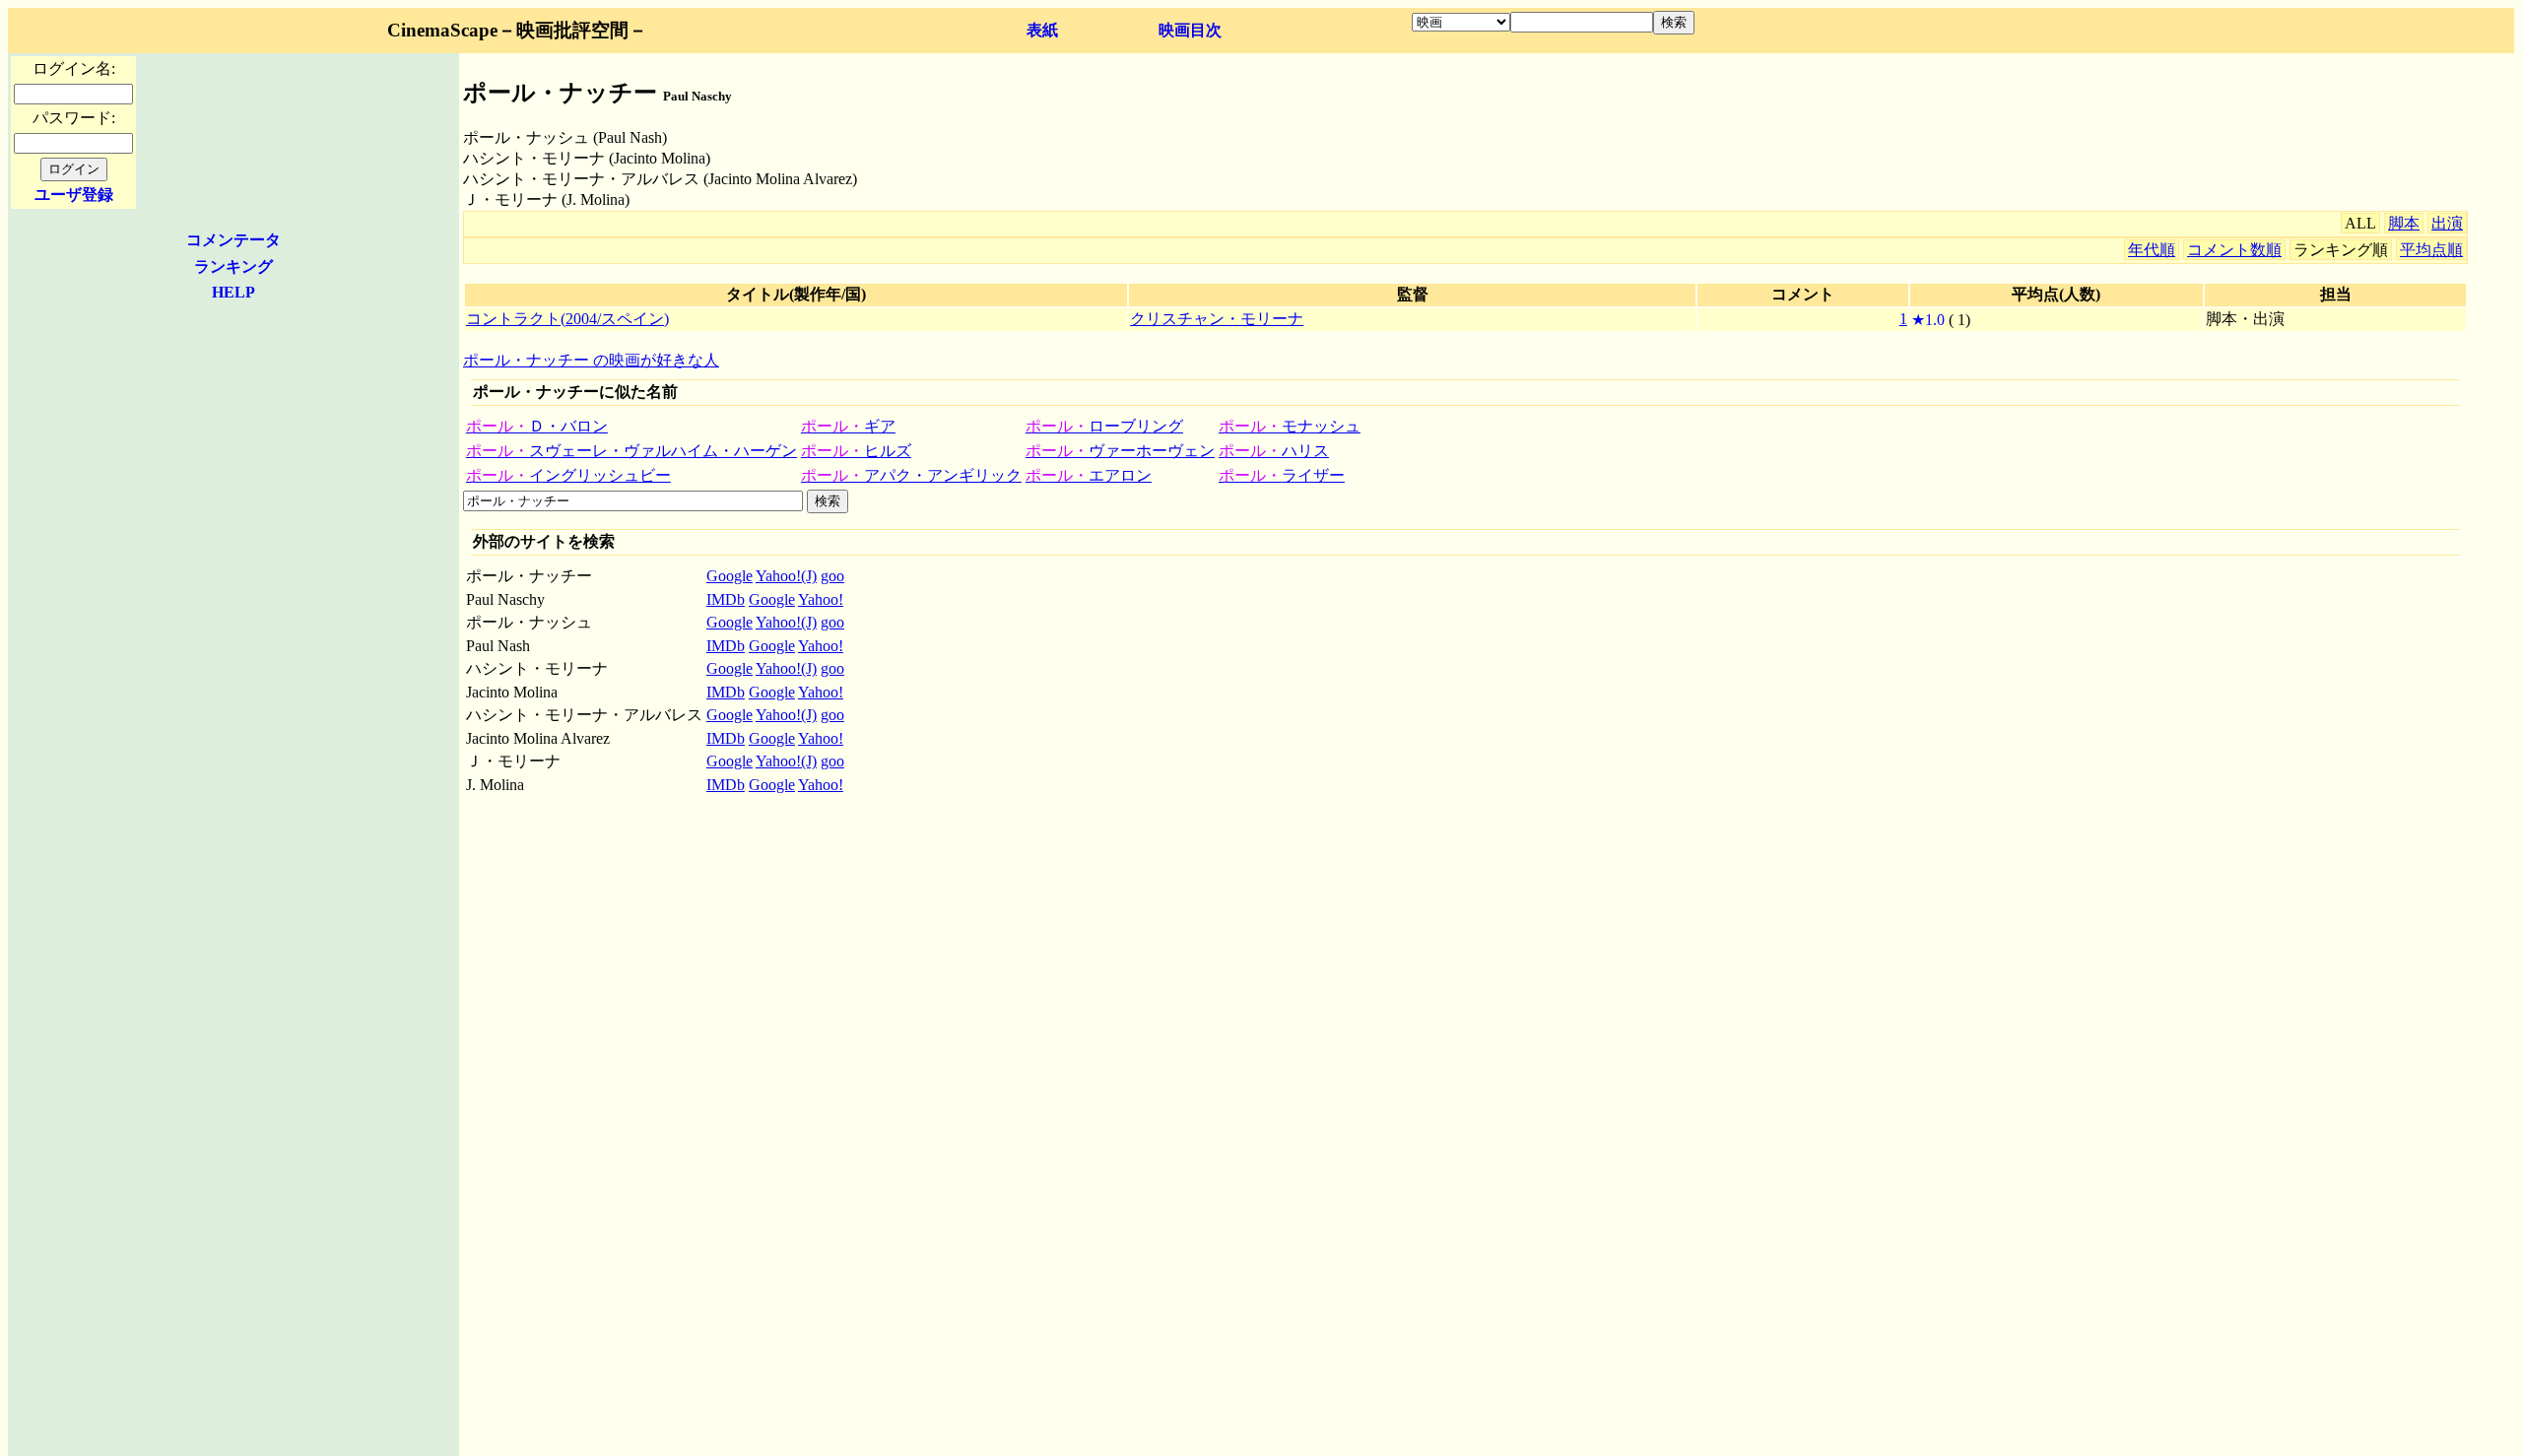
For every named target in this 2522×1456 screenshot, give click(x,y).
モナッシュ (1290, 426)
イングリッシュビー (568, 475)
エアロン (1089, 475)
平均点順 (2431, 250)
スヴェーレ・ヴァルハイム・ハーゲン (631, 451)
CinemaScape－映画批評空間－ (517, 30)
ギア (848, 426)
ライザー (1282, 475)
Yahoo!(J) (786, 576)
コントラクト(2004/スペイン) (567, 319)
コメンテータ (233, 240)
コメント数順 (2234, 250)
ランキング (233, 266)
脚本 (2404, 223)
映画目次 (1190, 30)
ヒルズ (856, 451)
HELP (233, 292)
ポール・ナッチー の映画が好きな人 (591, 360)
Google (730, 576)
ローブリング (1104, 426)
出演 (2447, 223)
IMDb (726, 599)
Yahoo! (821, 599)
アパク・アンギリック (911, 475)
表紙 (1042, 30)
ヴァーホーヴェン (1120, 451)
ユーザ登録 (74, 195)
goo (832, 576)
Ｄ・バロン (537, 426)
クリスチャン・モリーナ (1217, 319)
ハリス (1274, 451)
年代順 (2152, 250)
